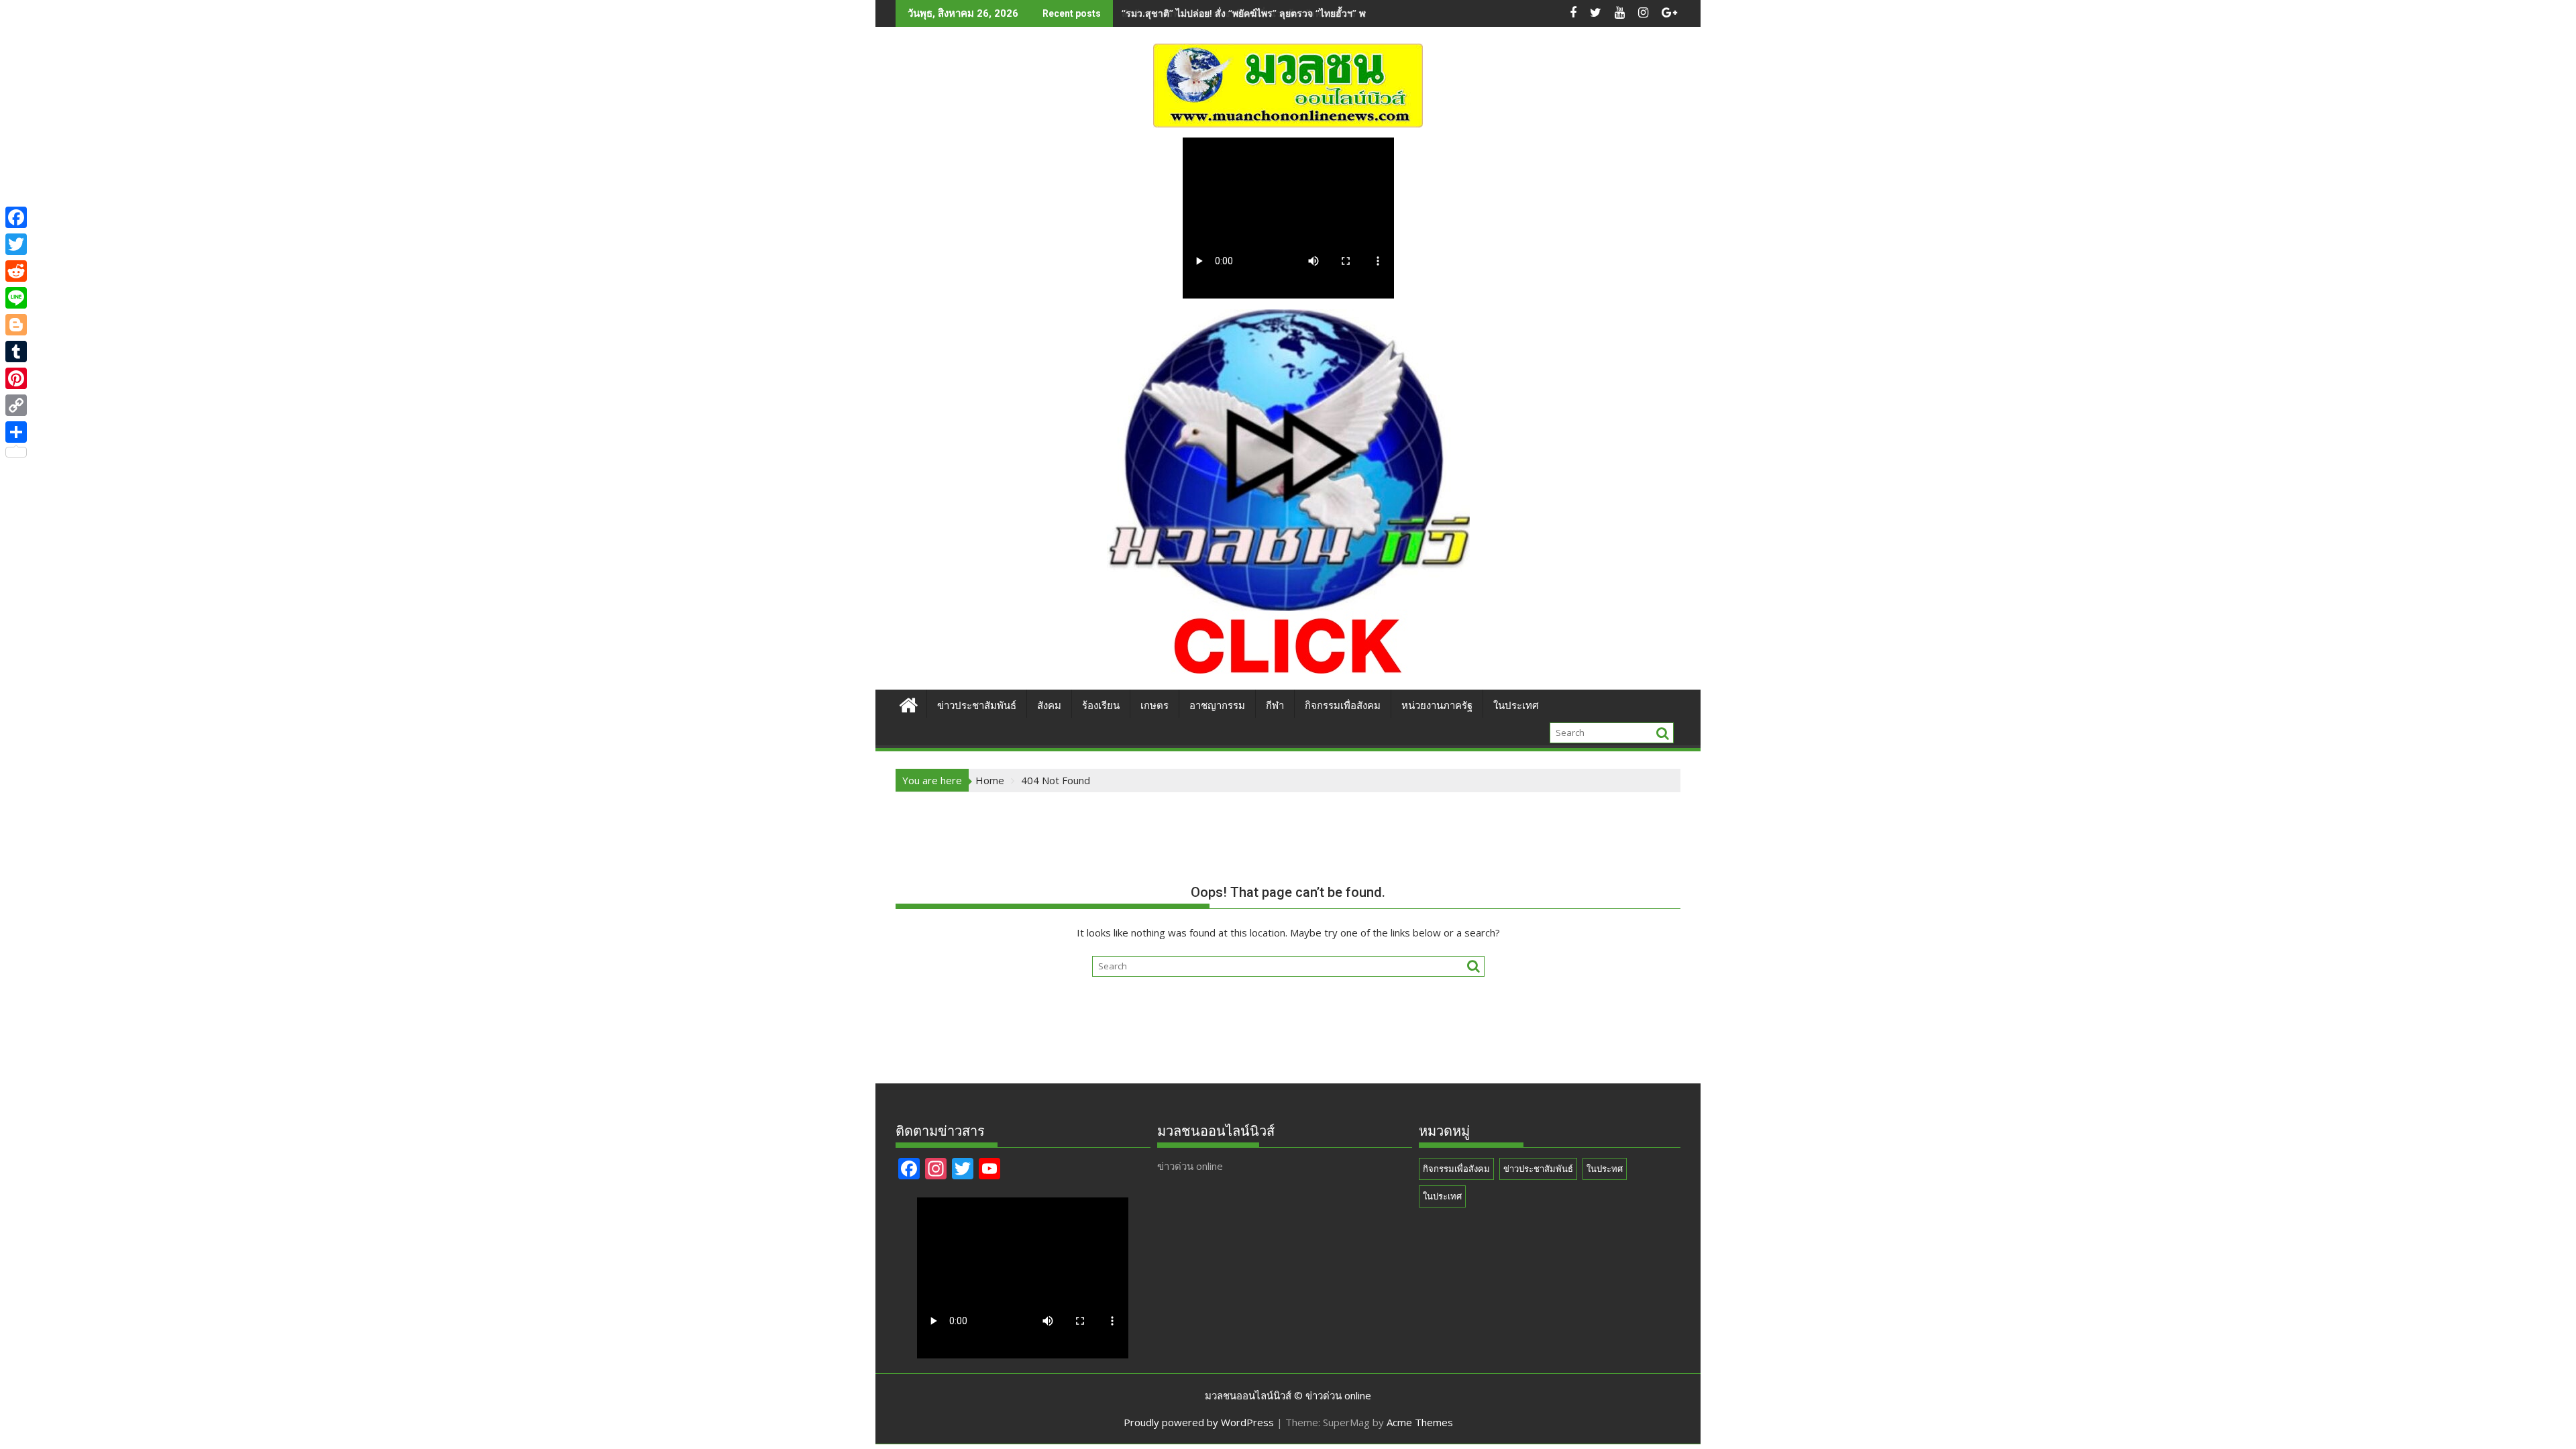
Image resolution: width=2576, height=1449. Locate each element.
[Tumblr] (16, 352)
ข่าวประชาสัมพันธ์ (977, 706)
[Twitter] (16, 244)
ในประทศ (1605, 1169)
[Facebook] (16, 217)
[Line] (16, 298)
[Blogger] (16, 325)
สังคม (1049, 706)
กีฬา (1275, 706)
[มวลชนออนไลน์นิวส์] (909, 703)
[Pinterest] (16, 378)
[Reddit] (16, 271)
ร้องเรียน (1101, 706)
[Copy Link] (16, 405)
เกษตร (1155, 706)
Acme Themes (1420, 1422)
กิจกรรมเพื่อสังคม (1343, 706)
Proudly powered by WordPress (1199, 1422)
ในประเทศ (1516, 706)
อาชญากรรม (1217, 706)
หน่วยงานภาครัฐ (1437, 706)
